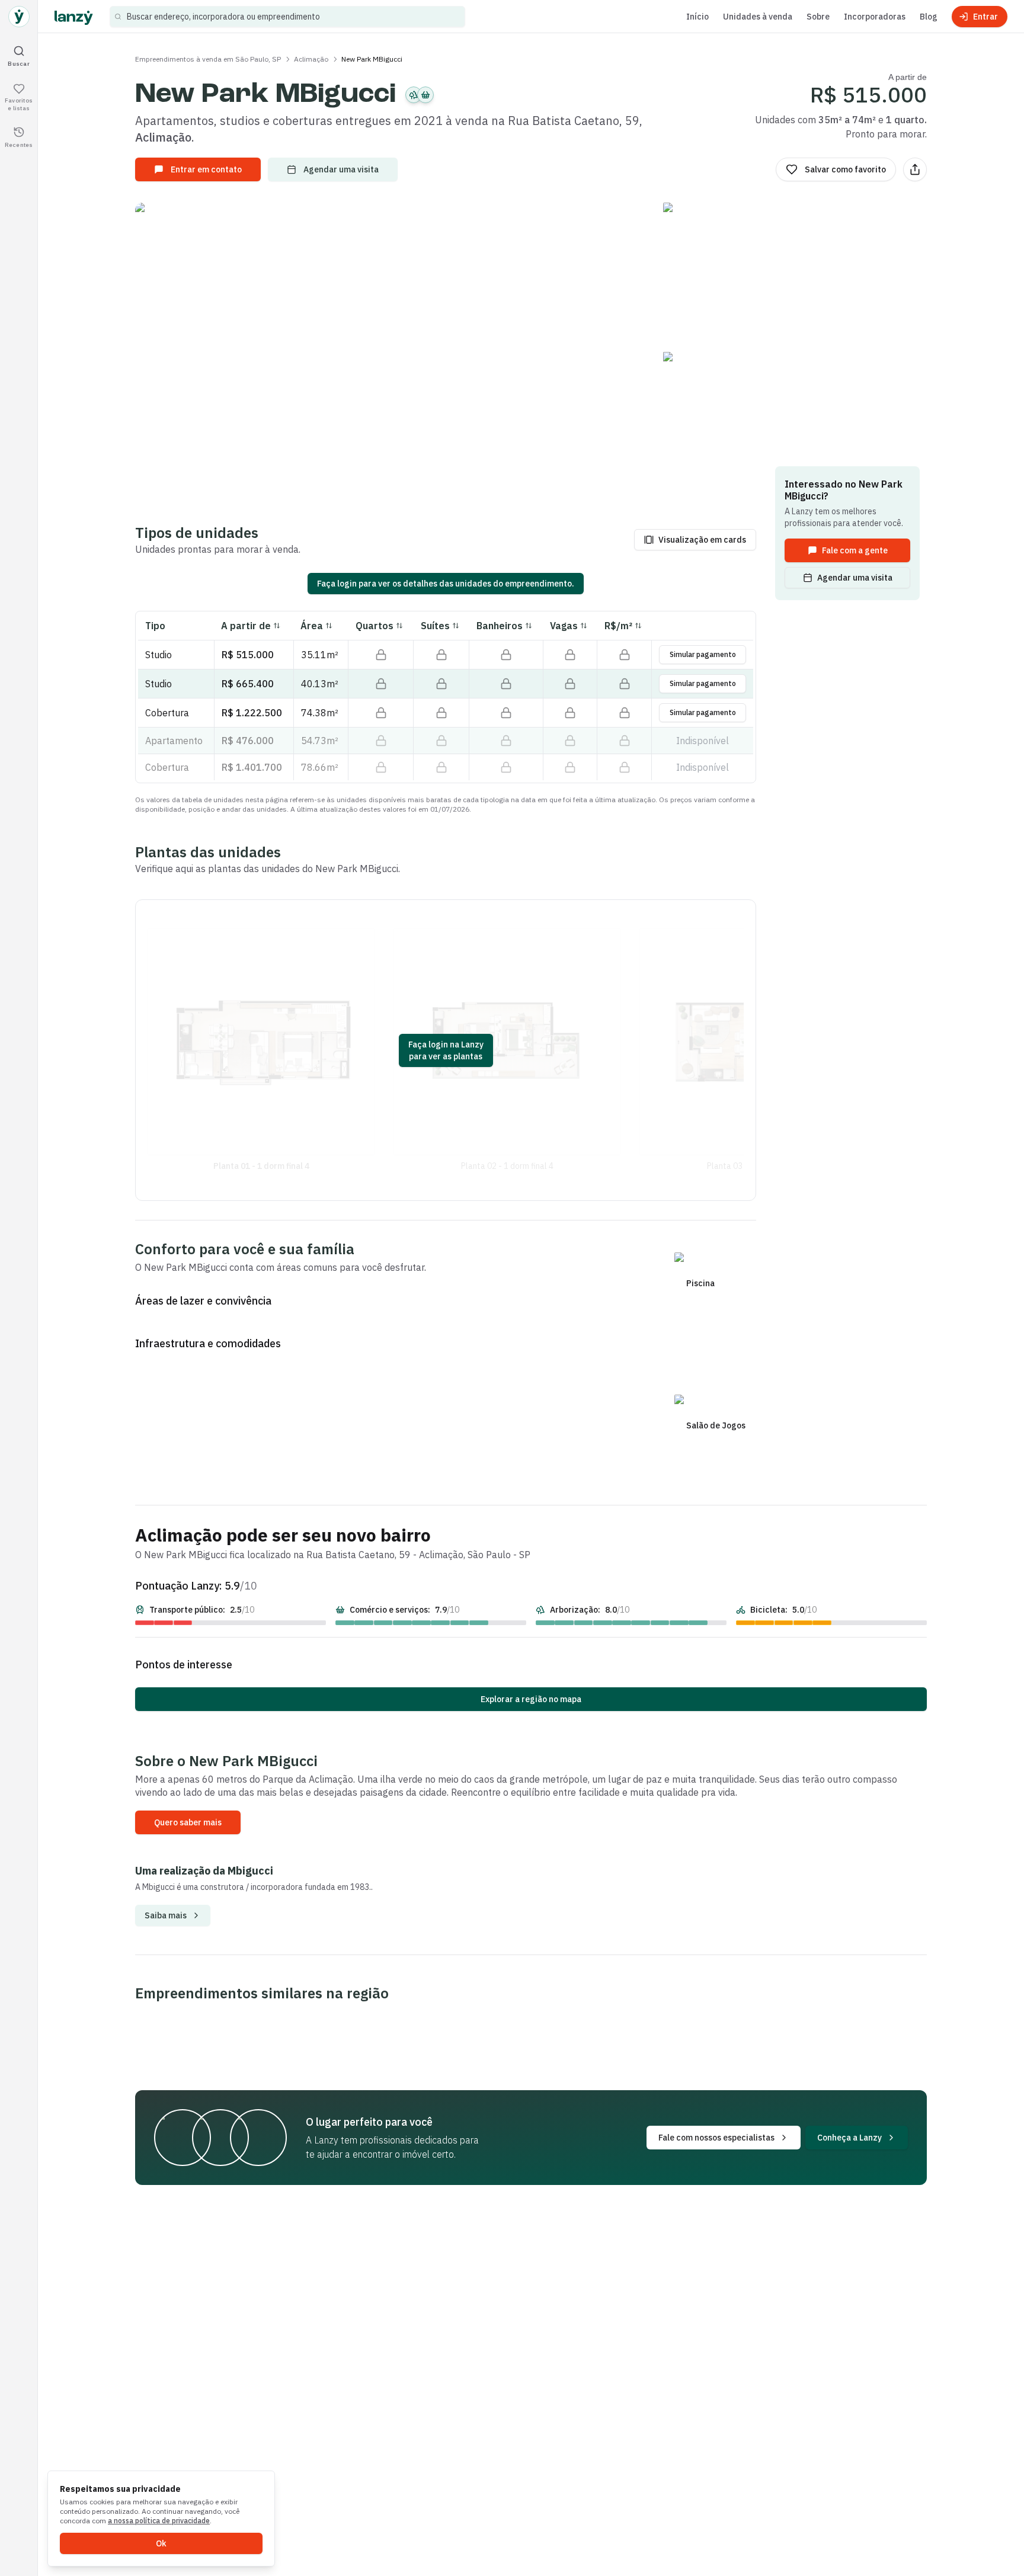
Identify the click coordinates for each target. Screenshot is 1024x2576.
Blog (929, 17)
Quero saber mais (188, 1822)
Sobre (818, 17)
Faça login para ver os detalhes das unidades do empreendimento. (446, 584)
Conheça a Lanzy (849, 2138)
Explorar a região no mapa (531, 1699)
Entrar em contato (206, 169)
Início (697, 17)
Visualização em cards (702, 540)
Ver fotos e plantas (538, 351)
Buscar (19, 63)
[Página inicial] (19, 17)
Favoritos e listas (19, 104)
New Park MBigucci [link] (372, 59)
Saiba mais (166, 1915)
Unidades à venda (758, 17)
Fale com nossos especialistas (716, 2138)
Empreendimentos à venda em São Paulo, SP (208, 59)
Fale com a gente (855, 550)
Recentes (19, 144)
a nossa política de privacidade (159, 2521)
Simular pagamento (703, 654)
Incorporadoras (875, 17)
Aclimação (311, 59)
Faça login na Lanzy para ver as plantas (446, 1050)
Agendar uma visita (341, 169)
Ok (161, 2543)
